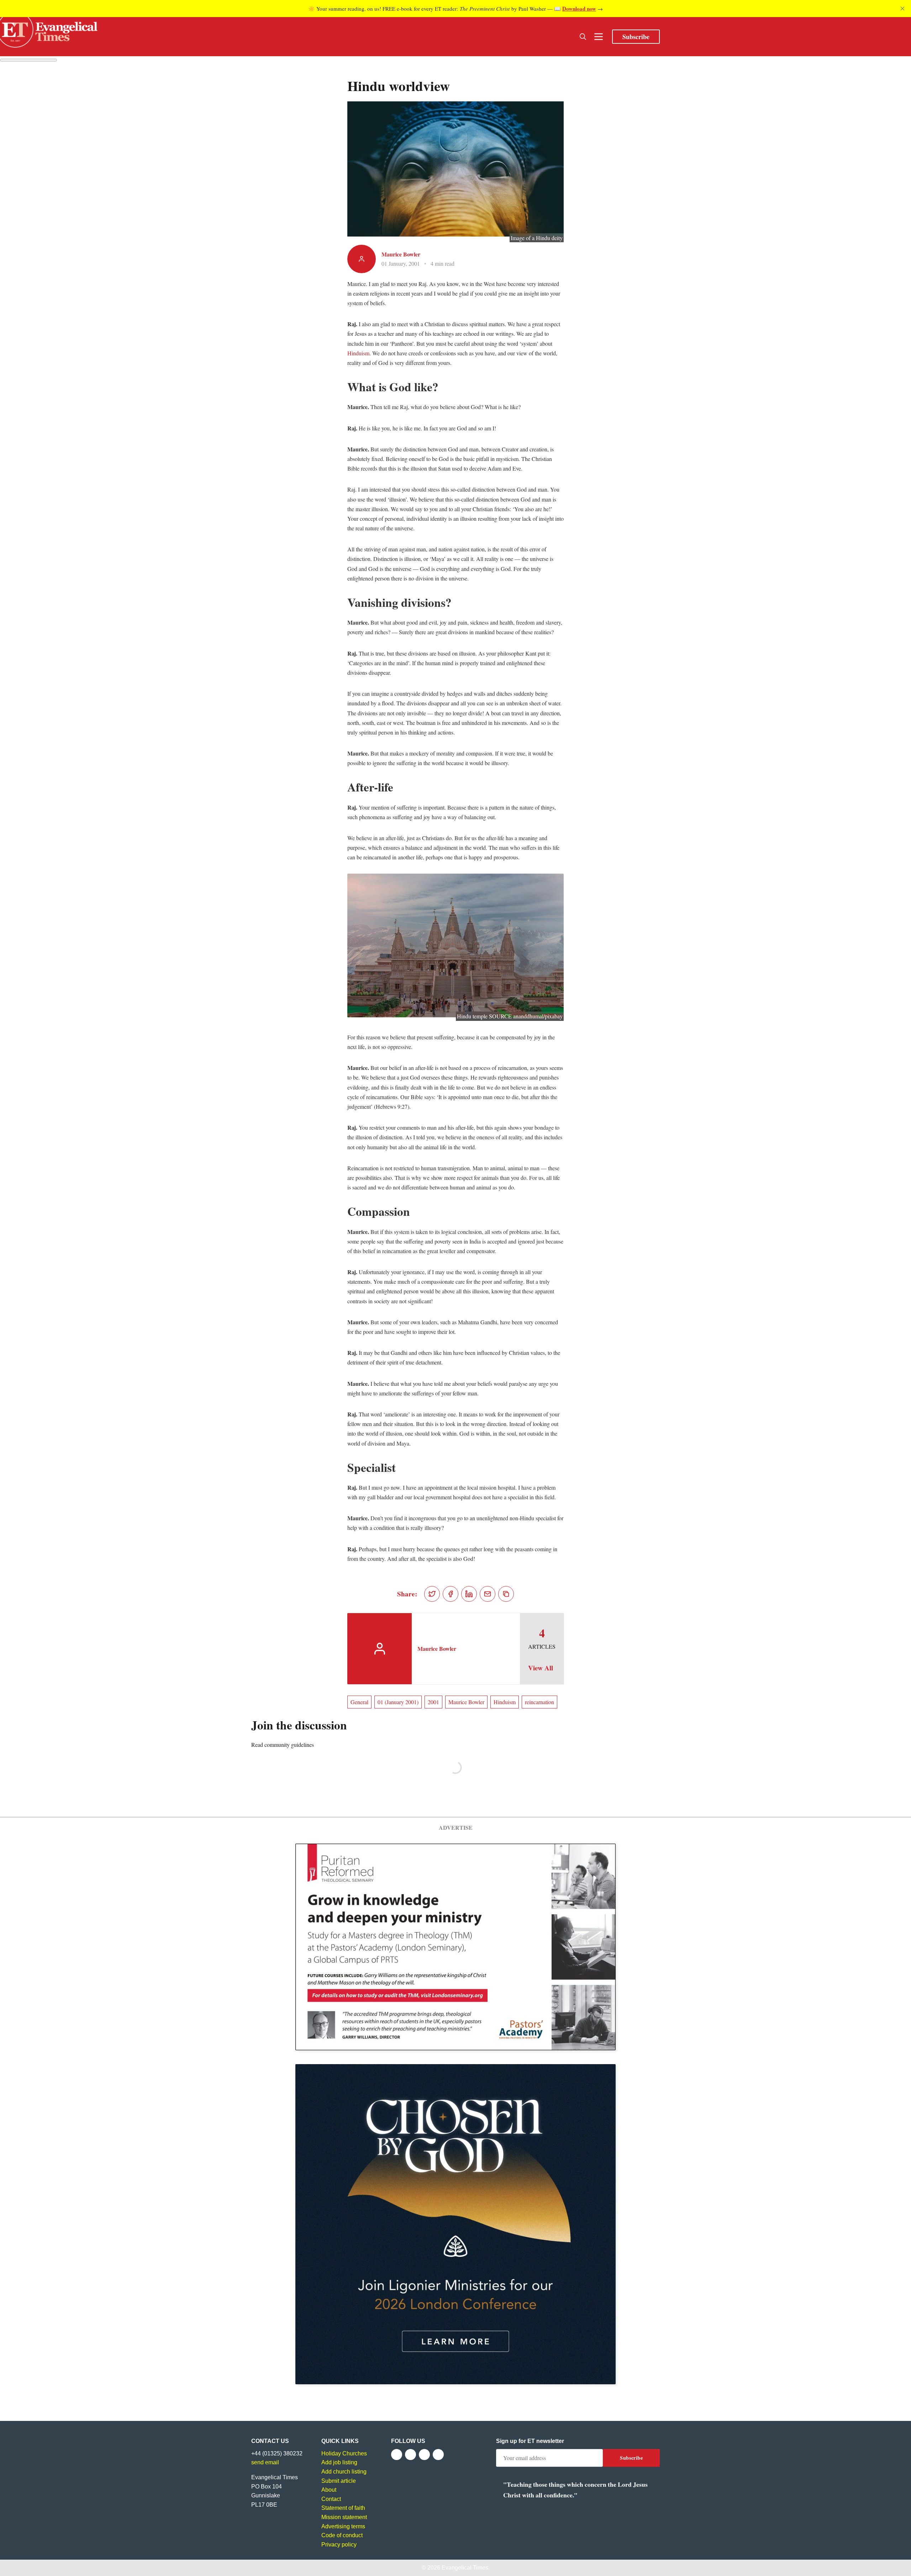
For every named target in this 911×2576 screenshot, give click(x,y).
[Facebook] (397, 2455)
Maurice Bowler (401, 254)
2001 (433, 1702)
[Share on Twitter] (432, 1594)
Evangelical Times (465, 2568)
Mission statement (344, 2517)
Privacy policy (339, 2545)
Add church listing (344, 2472)
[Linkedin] (438, 2455)
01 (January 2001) (398, 1702)
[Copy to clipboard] (506, 1594)
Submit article (339, 2481)
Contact (331, 2499)
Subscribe (636, 37)
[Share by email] (488, 1594)
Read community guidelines (283, 1745)
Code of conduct (342, 2535)
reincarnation (539, 1702)
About (329, 2490)
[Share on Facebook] (451, 1594)
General (359, 1702)
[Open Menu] (599, 37)
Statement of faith (343, 2508)
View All (541, 1668)
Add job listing (339, 2462)
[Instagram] (424, 2455)
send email (265, 2462)
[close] (902, 9)
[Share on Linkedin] (469, 1594)
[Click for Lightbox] (455, 946)
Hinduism (358, 353)
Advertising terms (343, 2526)
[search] (583, 37)
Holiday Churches (344, 2453)
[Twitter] (410, 2455)
